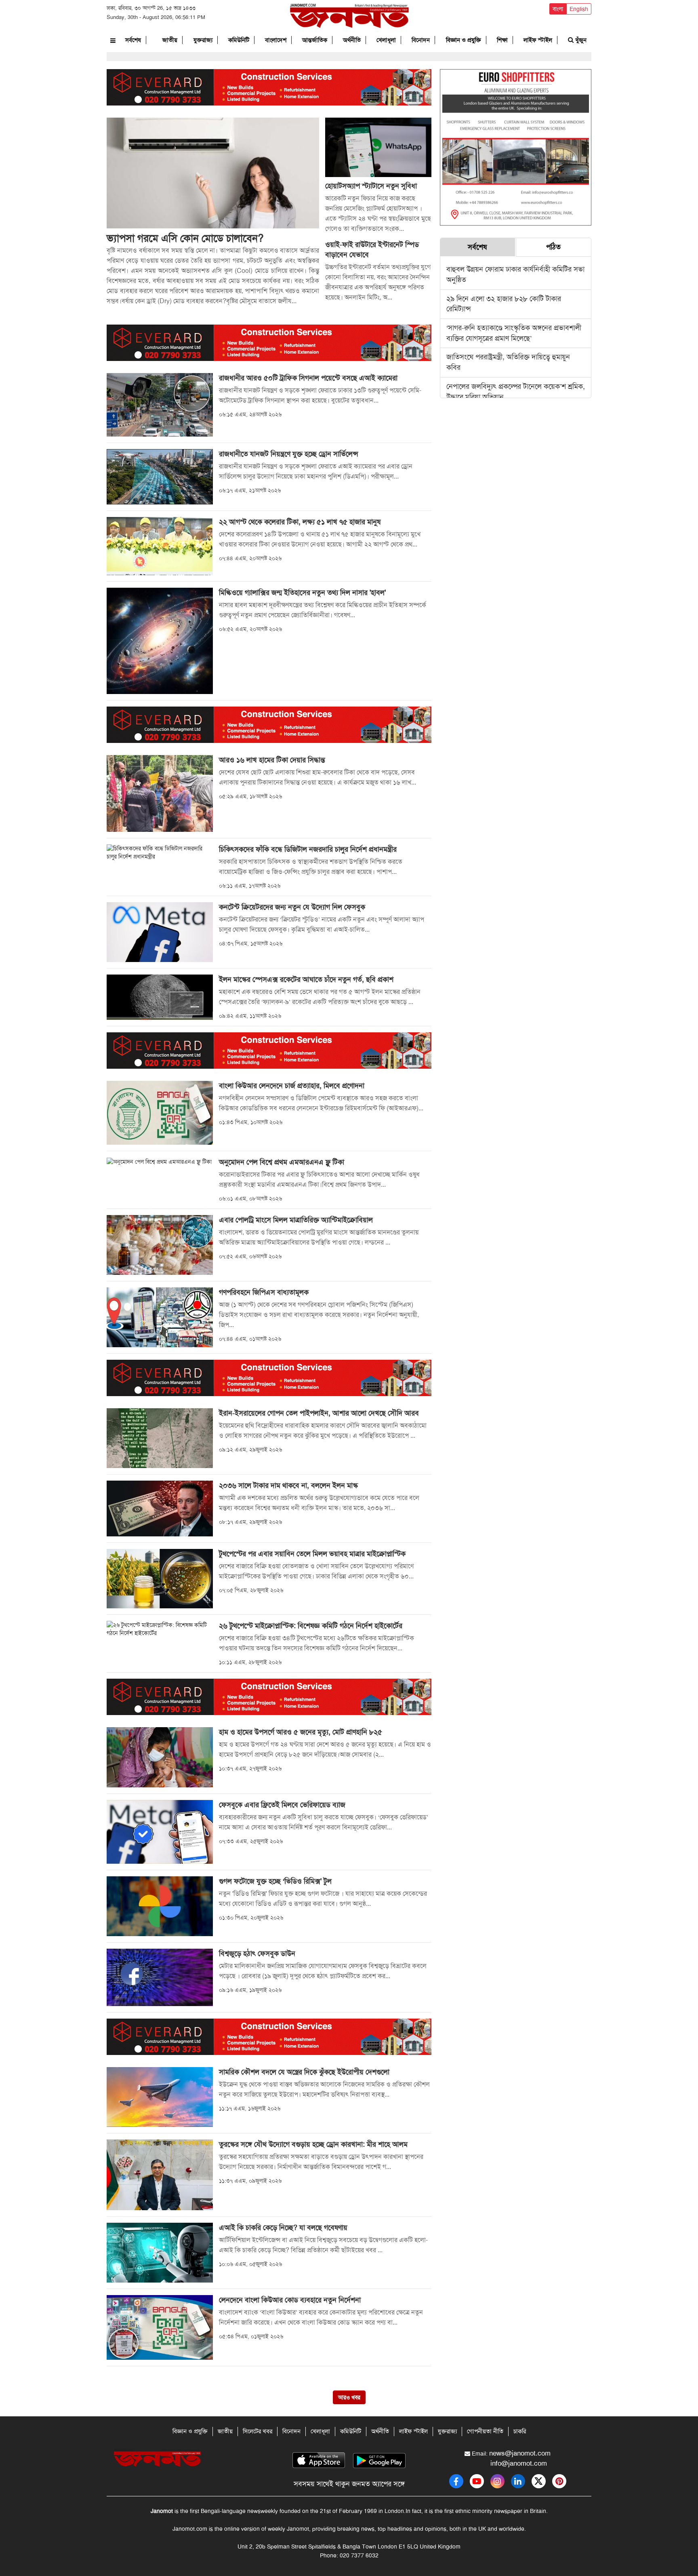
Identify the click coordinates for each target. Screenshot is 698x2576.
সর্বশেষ (133, 40)
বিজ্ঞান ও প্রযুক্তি (464, 40)
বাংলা (558, 9)
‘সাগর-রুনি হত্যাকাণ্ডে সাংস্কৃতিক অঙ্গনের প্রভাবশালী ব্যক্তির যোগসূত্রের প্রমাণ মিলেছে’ (514, 333)
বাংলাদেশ (276, 40)
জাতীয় (170, 40)
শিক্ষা (502, 40)
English (579, 9)
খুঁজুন (580, 40)
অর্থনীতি (352, 40)
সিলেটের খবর (258, 2431)
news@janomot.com (520, 2453)
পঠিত (553, 247)
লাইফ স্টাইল (538, 40)
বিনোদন (421, 40)
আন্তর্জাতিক (315, 40)
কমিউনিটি (239, 40)
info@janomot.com (519, 2463)
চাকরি (520, 2431)
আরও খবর (349, 2397)
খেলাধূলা (386, 40)
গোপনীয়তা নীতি (485, 2431)
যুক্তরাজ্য (203, 40)
